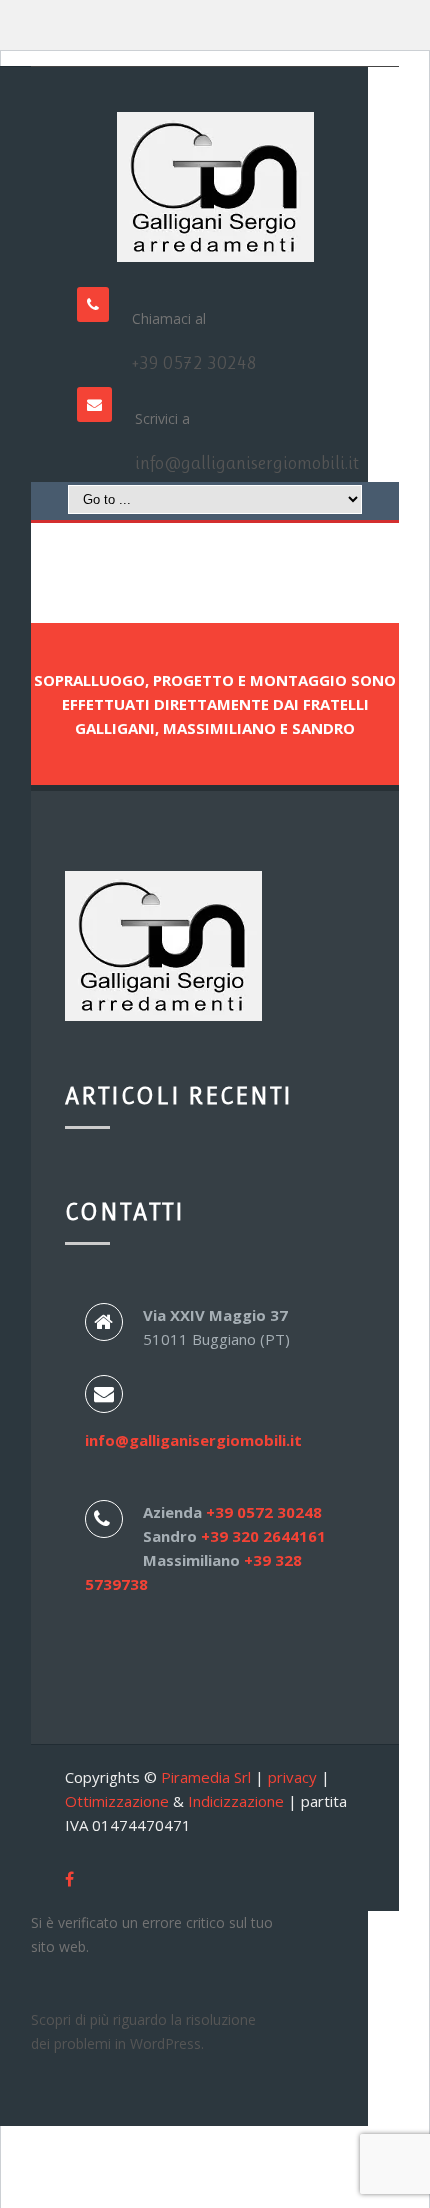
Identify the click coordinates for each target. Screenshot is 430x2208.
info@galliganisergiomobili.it (247, 463)
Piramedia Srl (206, 1777)
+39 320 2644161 (263, 1536)
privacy (292, 1777)
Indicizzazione (236, 1801)
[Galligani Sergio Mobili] (215, 187)
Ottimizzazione (117, 1801)
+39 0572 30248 (194, 363)
